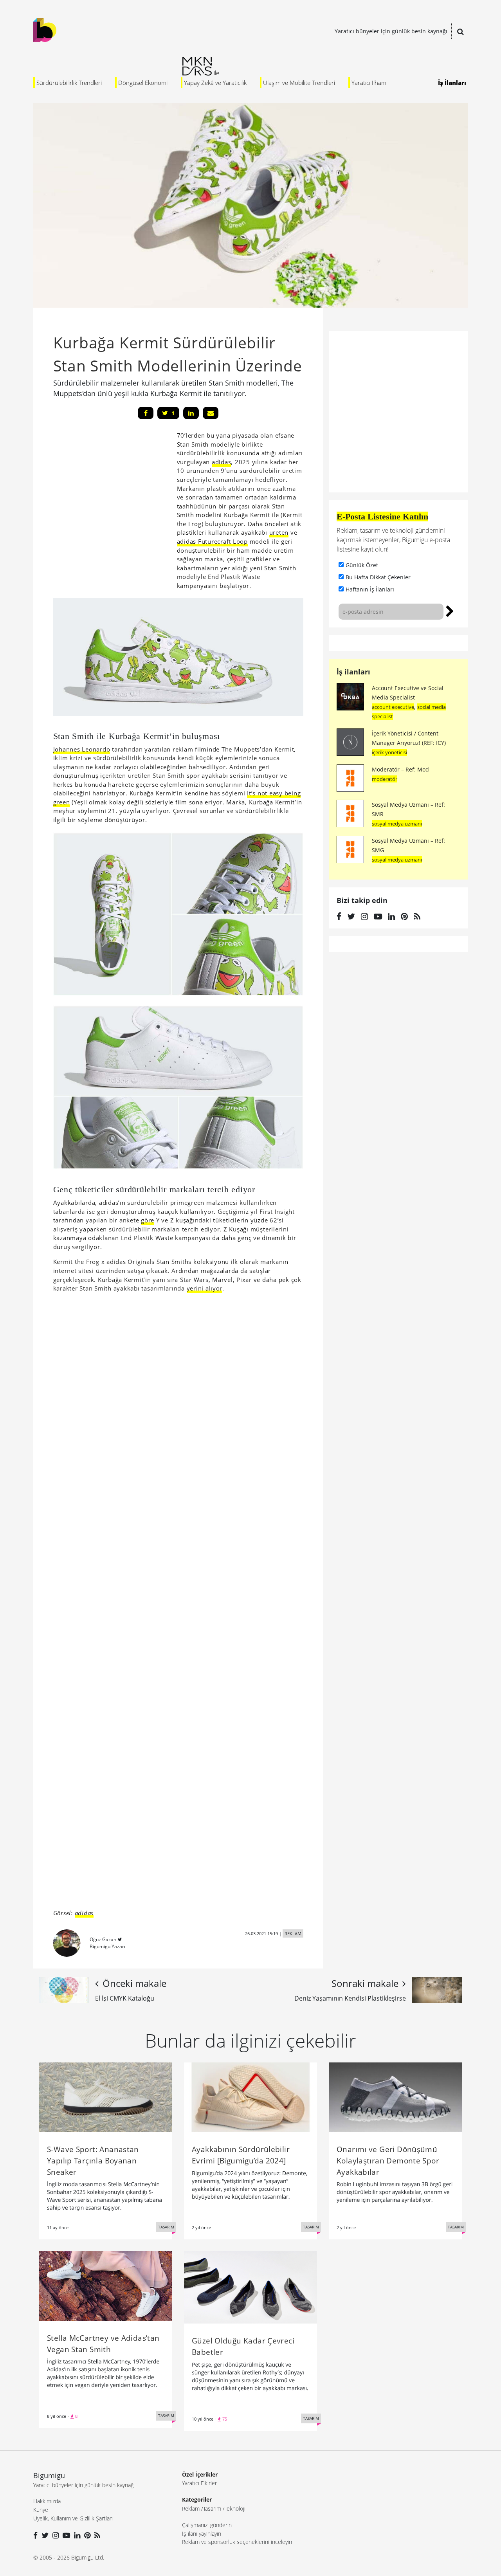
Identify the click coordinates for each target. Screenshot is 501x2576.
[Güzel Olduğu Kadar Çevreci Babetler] (250, 2287)
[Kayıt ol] (450, 610)
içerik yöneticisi (389, 752)
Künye (41, 2510)
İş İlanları (452, 83)
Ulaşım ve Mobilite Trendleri (299, 83)
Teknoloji (235, 2508)
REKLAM (293, 1933)
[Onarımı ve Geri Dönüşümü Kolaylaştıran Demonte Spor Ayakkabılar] (395, 2096)
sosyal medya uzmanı (397, 824)
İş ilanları (353, 672)
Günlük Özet (362, 565)
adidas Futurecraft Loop (212, 541)
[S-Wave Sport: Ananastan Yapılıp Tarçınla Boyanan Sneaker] (106, 2096)
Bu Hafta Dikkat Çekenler (378, 577)
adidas (222, 462)
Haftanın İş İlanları (370, 589)
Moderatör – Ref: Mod (400, 769)
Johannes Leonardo (82, 749)
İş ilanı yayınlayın (202, 2534)
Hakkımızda (47, 2501)
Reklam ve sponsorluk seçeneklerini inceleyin (237, 2542)
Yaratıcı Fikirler (199, 2483)
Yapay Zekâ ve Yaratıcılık (215, 83)
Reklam (191, 2508)
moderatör (385, 779)
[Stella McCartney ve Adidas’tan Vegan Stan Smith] (106, 2285)
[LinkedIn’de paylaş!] (191, 413)
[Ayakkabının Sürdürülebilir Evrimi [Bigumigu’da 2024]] (250, 2096)
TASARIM (166, 2227)
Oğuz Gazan (103, 1939)
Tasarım (212, 2508)
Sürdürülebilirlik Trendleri (69, 83)
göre (148, 1220)
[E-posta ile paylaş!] (211, 413)
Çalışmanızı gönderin (207, 2525)
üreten (279, 532)
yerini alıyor (205, 1288)
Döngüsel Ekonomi (143, 83)
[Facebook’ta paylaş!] (146, 413)
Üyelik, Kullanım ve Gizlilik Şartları (73, 2518)
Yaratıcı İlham (369, 83)
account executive (393, 707)
